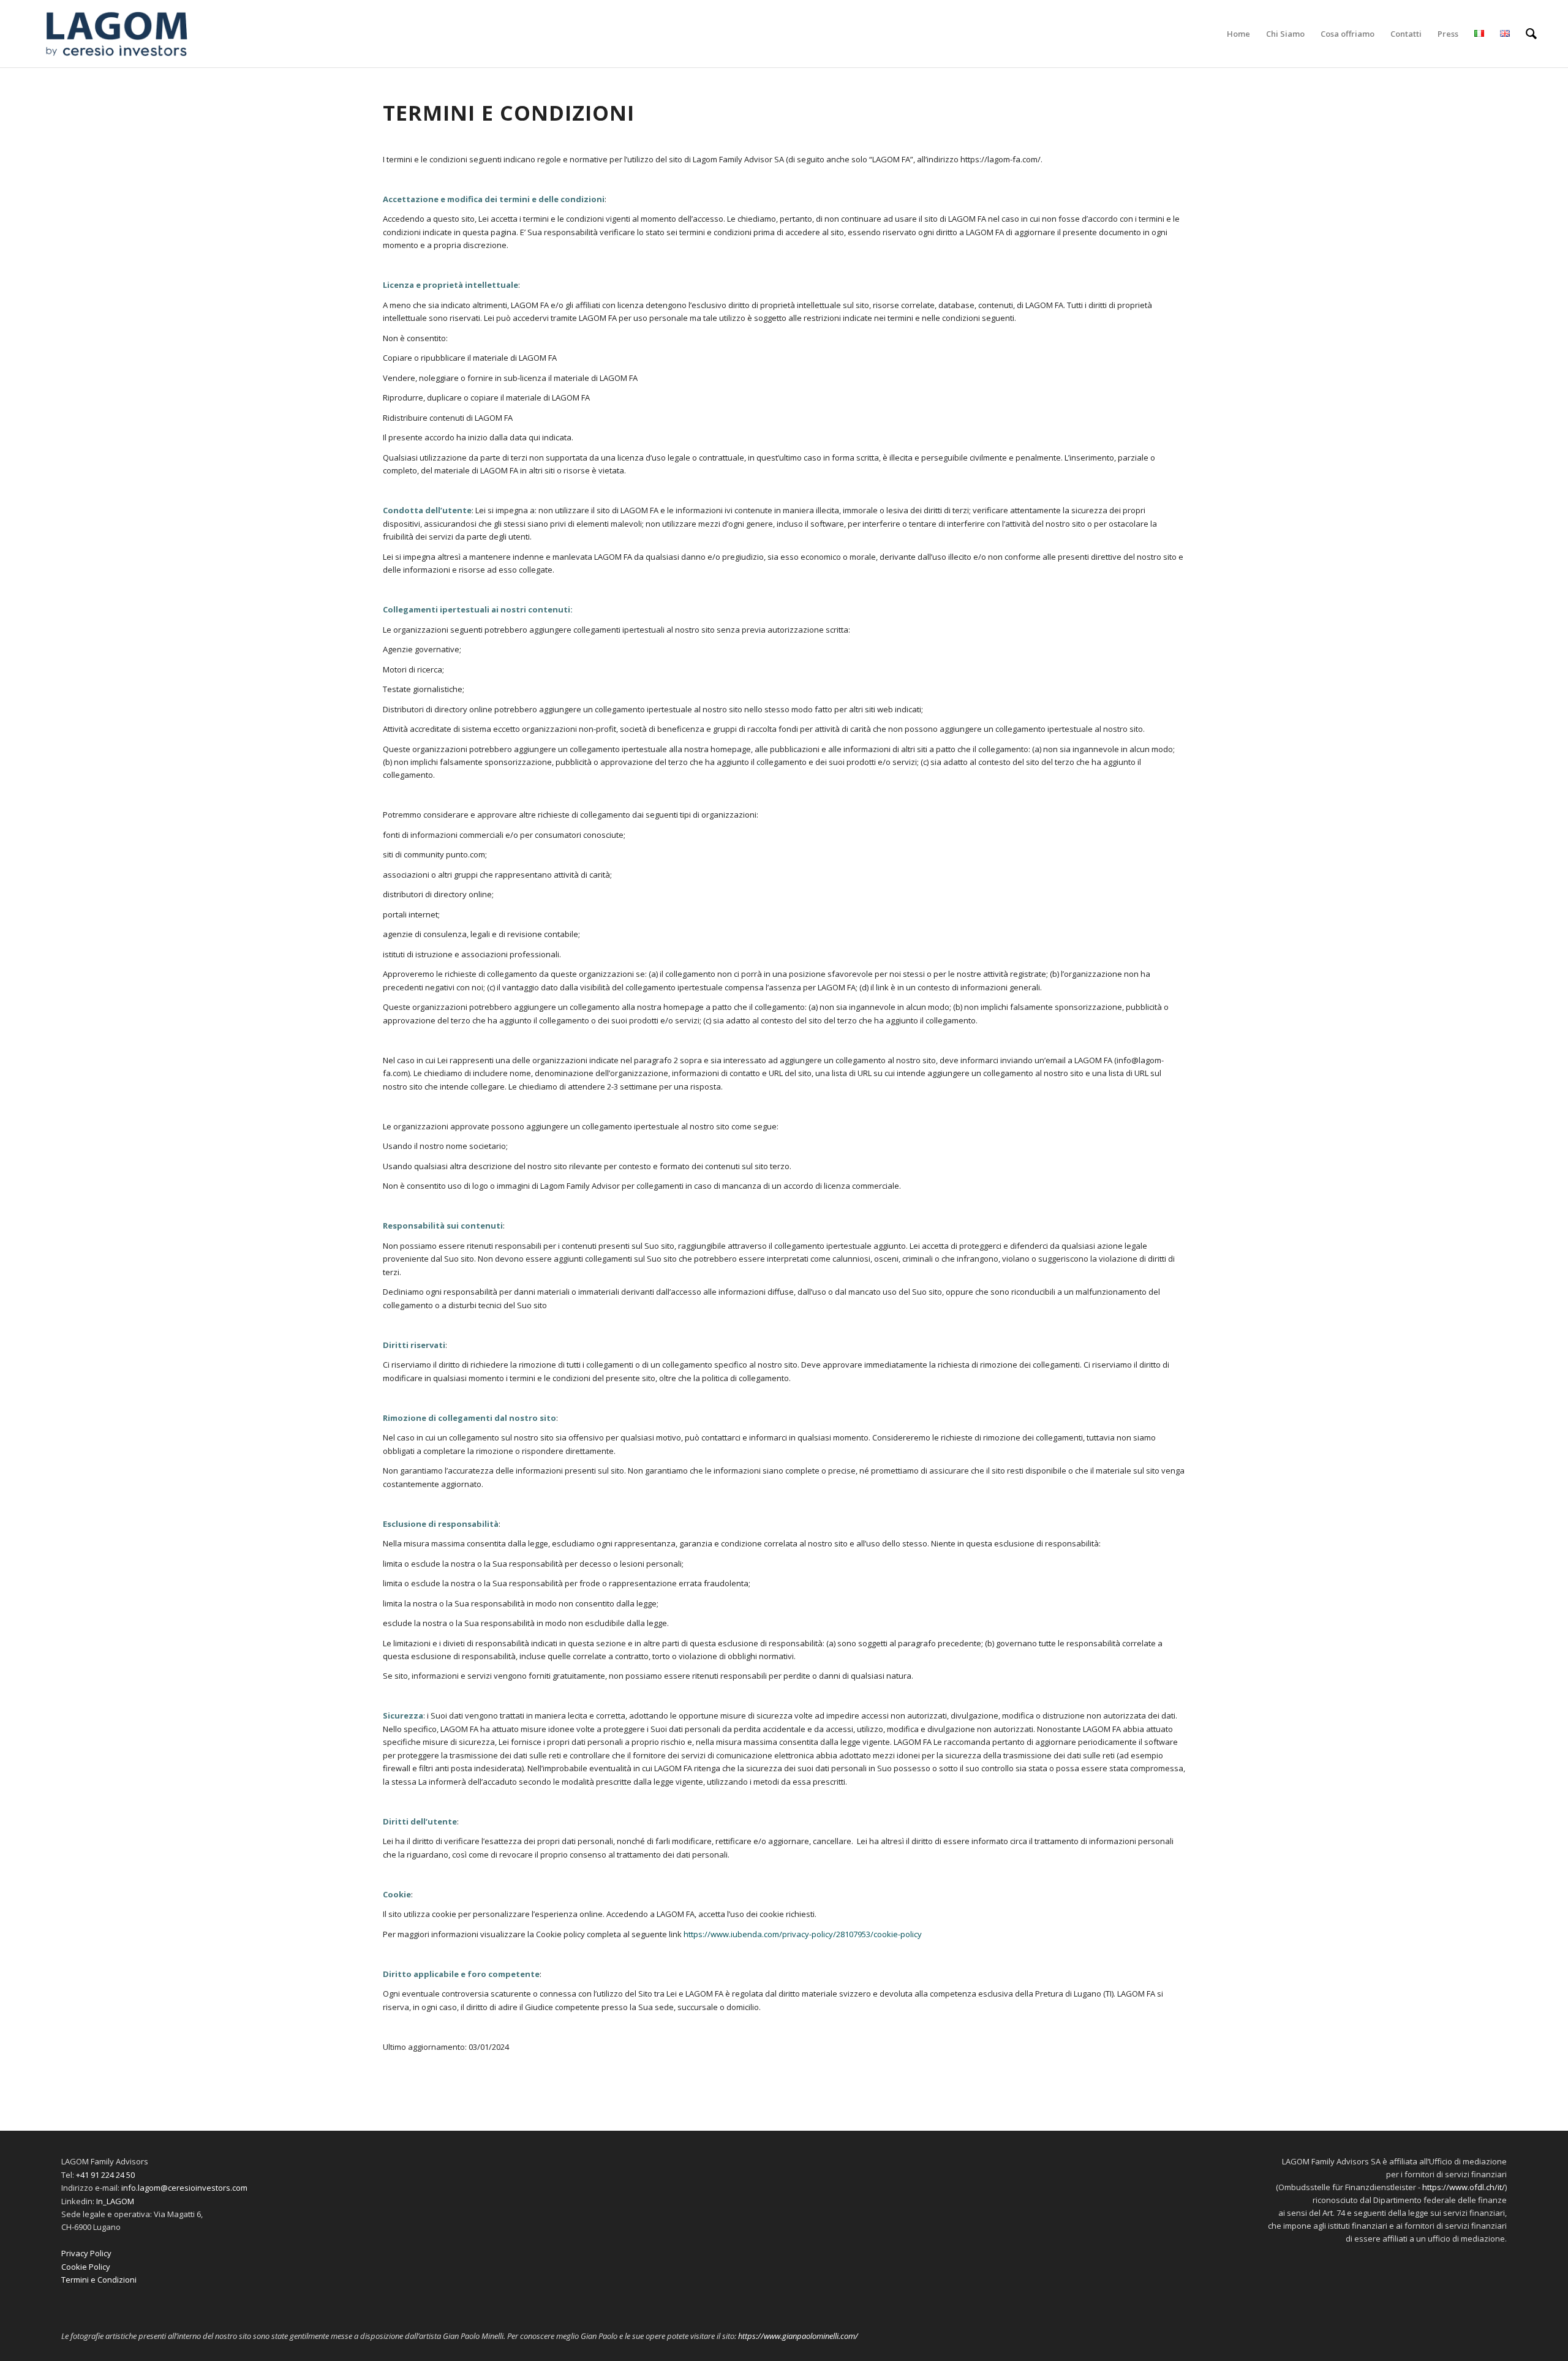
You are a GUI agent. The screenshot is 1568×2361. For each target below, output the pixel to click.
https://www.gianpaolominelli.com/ (798, 2336)
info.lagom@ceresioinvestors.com (184, 2188)
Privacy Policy (86, 2253)
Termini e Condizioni (99, 2280)
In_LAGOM (115, 2201)
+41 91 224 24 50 (105, 2175)
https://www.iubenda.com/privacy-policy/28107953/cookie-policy (803, 1934)
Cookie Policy (86, 2267)
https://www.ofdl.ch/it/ (1464, 2187)
